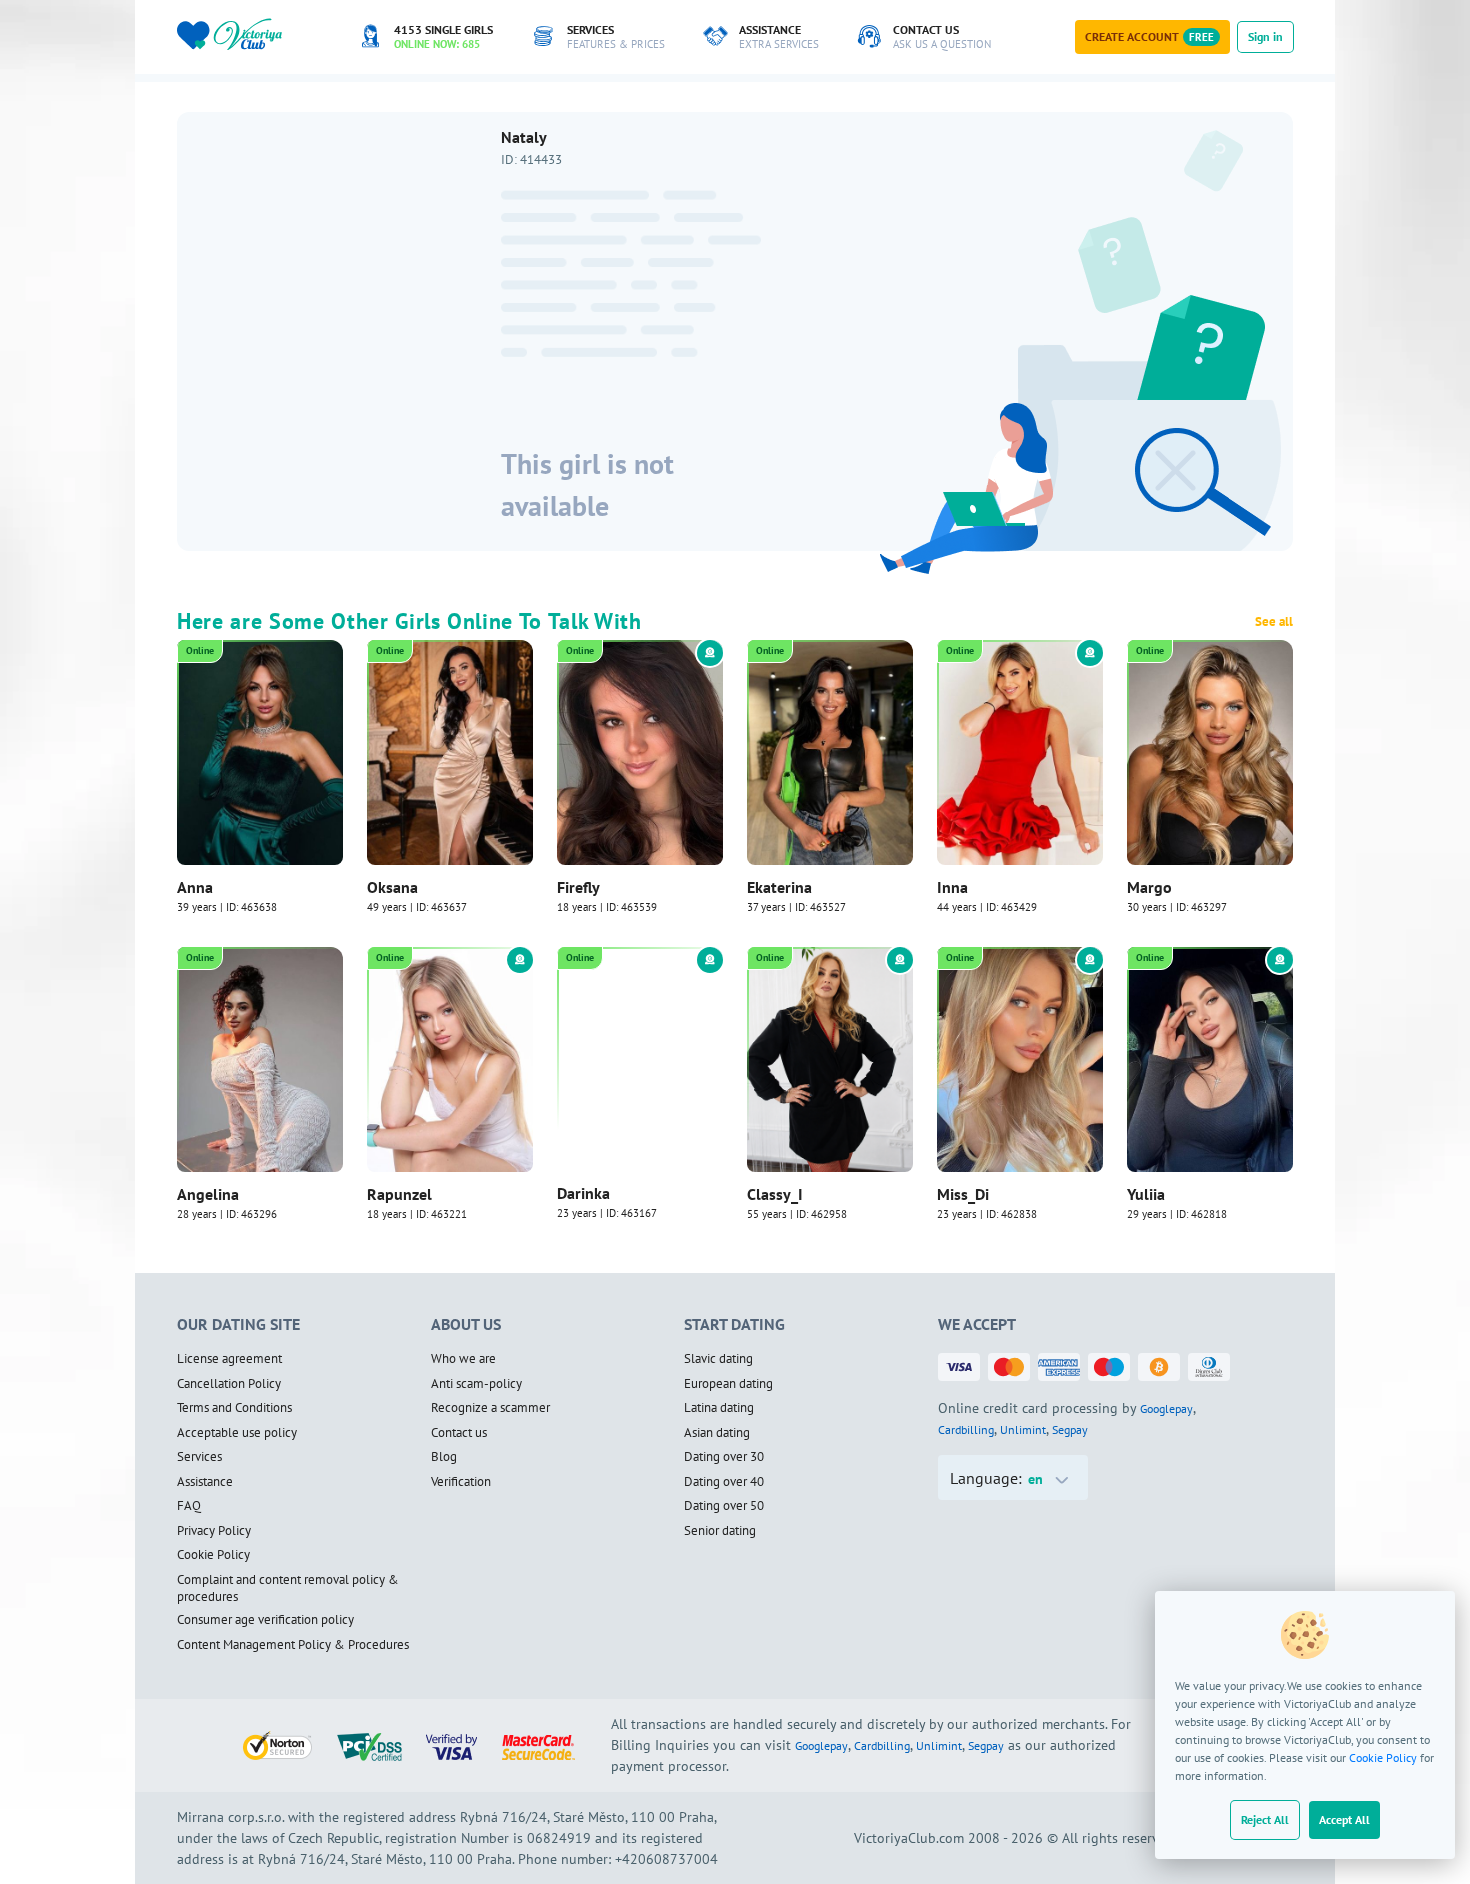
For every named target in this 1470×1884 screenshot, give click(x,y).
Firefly (578, 887)
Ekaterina (779, 887)
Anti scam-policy (476, 1384)
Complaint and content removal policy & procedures (288, 1588)
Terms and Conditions (234, 1408)
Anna (195, 887)
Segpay (1070, 1429)
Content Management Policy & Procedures (293, 1645)
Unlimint (1023, 1429)
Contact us (459, 1433)
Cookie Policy (1383, 1757)
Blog (444, 1457)
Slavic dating (718, 1359)
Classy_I (775, 1194)
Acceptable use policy (237, 1433)
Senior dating (720, 1531)
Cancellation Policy (229, 1384)
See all (1274, 622)
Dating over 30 (724, 1457)
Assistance (205, 1482)
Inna (952, 887)
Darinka (583, 1194)
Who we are (463, 1359)
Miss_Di (963, 1194)
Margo (1149, 887)
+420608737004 (666, 1859)
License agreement (229, 1359)
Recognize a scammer (490, 1408)
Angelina (208, 1194)
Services (199, 1457)
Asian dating (717, 1433)
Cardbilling (966, 1429)
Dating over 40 (724, 1482)
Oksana (392, 887)
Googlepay (1166, 1408)
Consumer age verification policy (265, 1620)
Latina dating (719, 1408)
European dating (728, 1384)
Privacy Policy (214, 1531)
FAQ (189, 1506)
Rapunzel (399, 1194)
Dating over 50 (724, 1506)
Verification (461, 1482)
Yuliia (1146, 1194)
